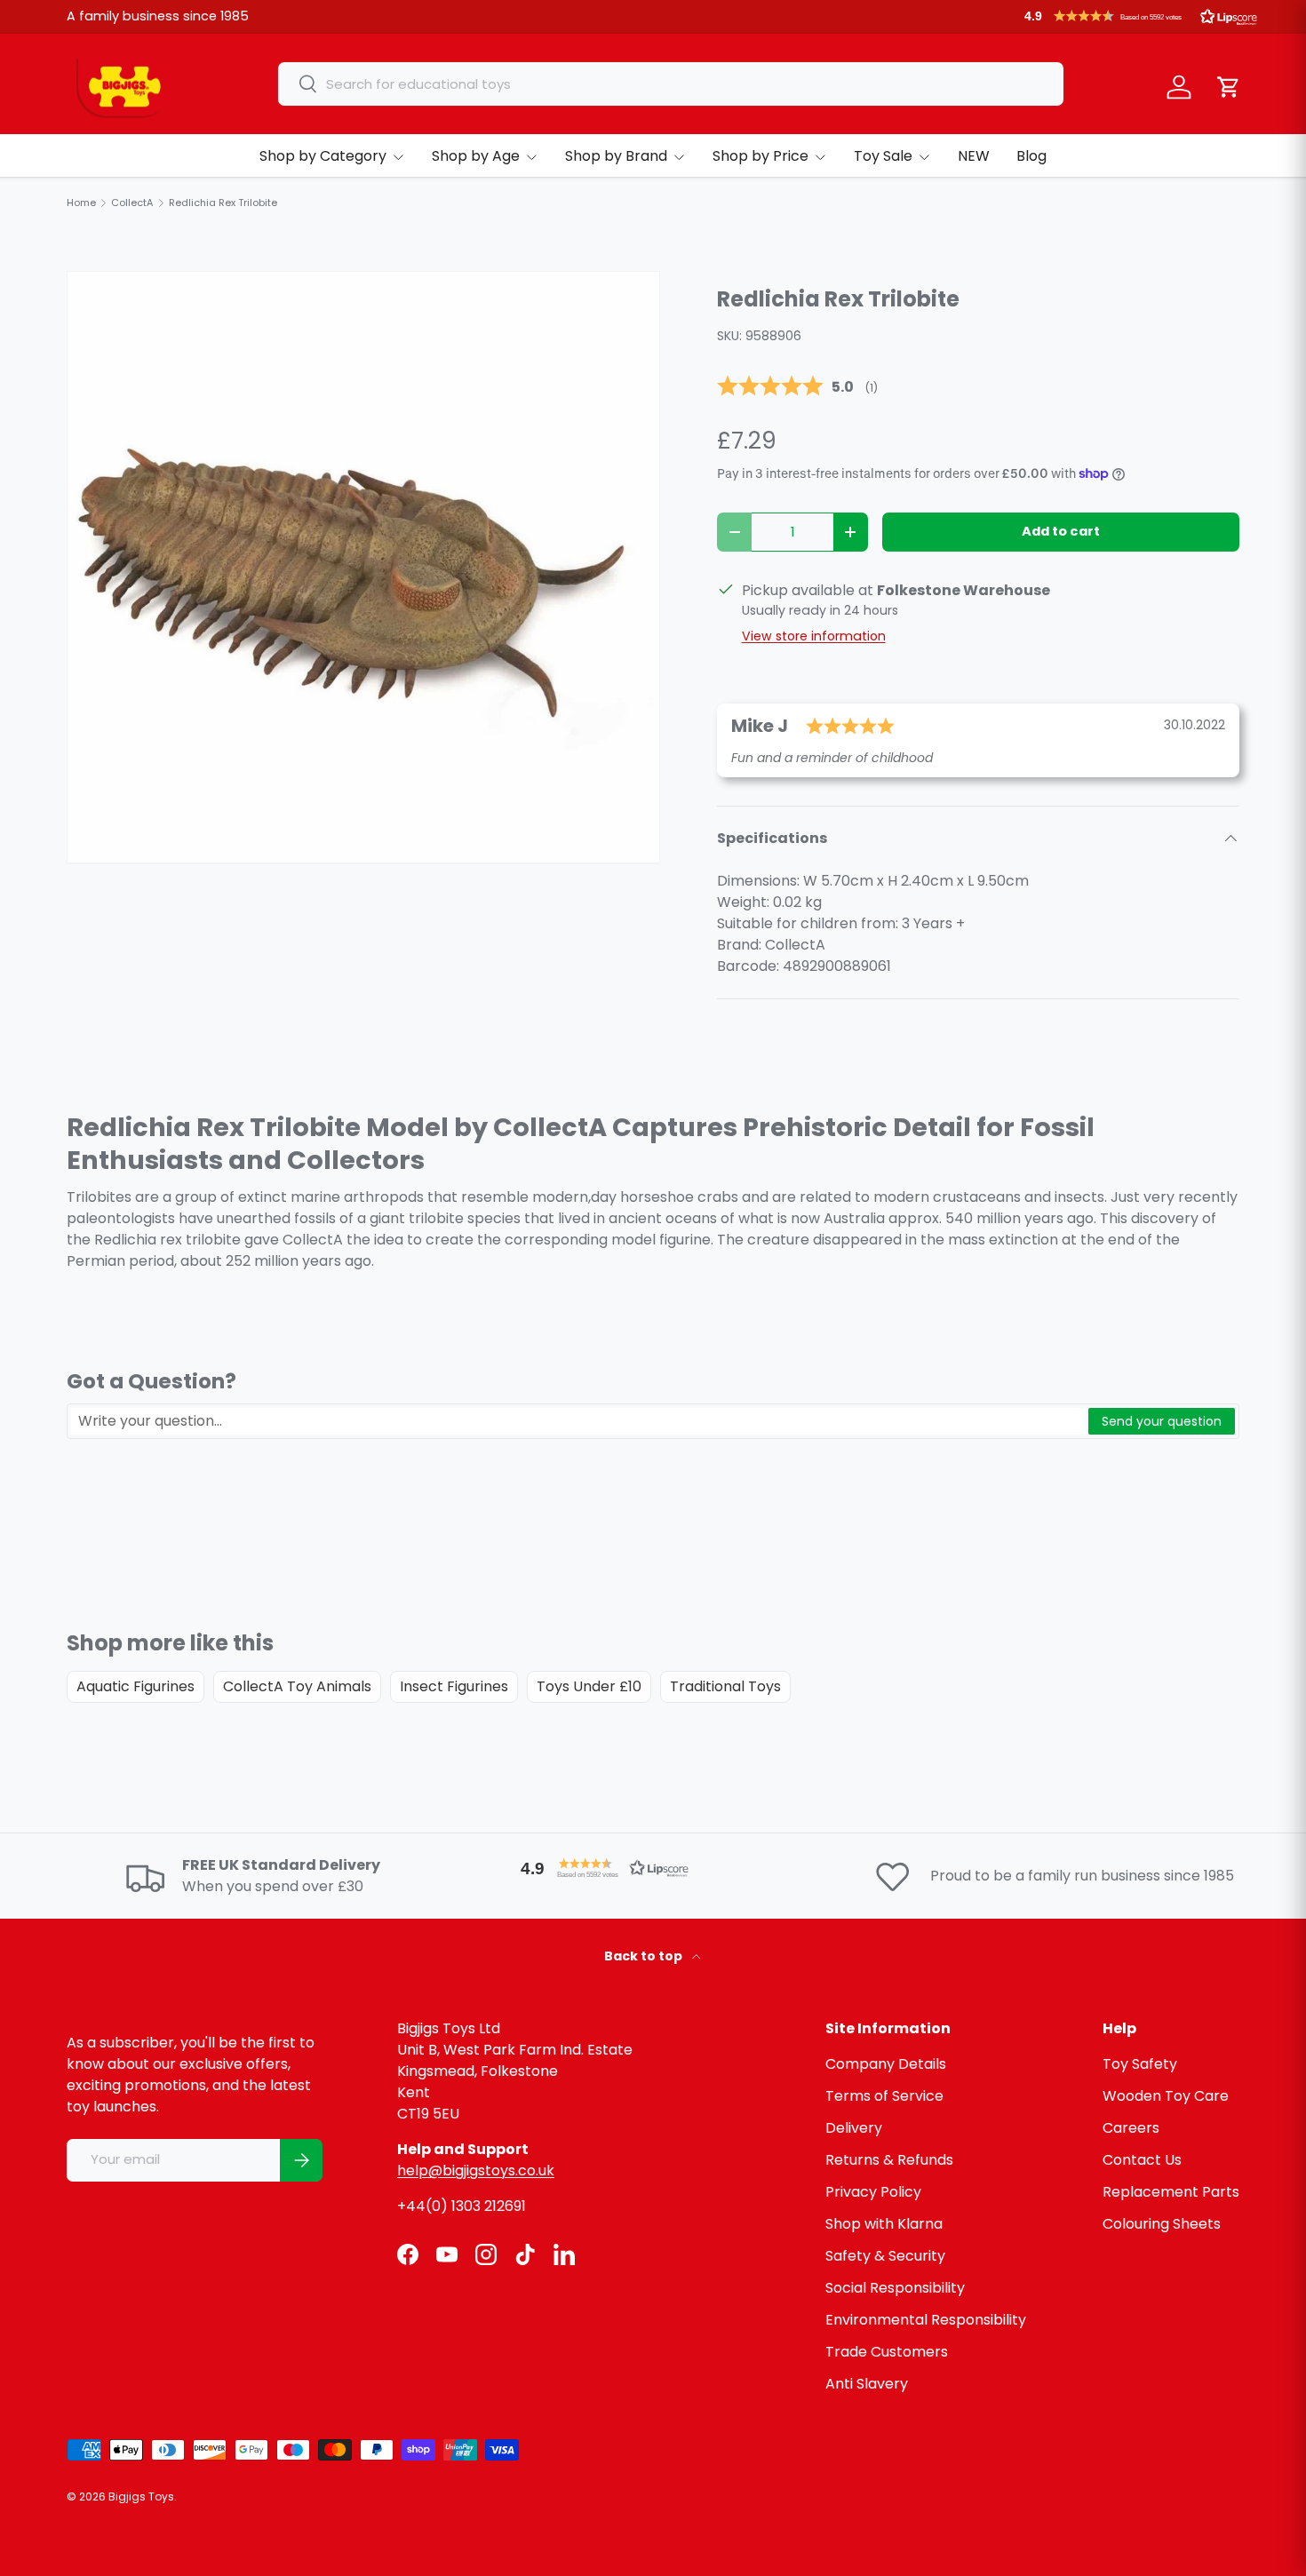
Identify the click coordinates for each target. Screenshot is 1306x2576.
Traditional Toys (725, 1686)
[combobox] (671, 84)
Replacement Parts (1171, 2192)
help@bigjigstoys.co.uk (476, 2171)
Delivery (854, 2128)
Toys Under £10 (589, 1686)
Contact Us (1142, 2160)
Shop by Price (761, 156)
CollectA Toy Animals (297, 1686)
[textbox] (578, 1421)
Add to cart (1061, 531)
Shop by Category (323, 156)
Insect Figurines (454, 1686)
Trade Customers (887, 2352)
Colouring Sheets (1162, 2224)
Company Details (886, 2064)
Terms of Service (884, 2096)
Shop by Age (476, 156)
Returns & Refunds (889, 2160)
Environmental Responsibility (926, 2320)
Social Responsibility (895, 2288)
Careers (1131, 2128)
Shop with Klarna (884, 2224)
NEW (974, 156)
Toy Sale (883, 156)
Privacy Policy (873, 2192)
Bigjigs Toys (141, 2496)
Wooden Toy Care (1166, 2096)
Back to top (645, 1956)
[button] (1141, 16)
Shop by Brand (616, 156)
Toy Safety (1140, 2064)
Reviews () (797, 387)
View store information (814, 636)
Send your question (1162, 1421)
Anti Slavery (867, 2384)
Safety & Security (885, 2256)
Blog (1031, 156)
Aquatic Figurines (135, 1686)
